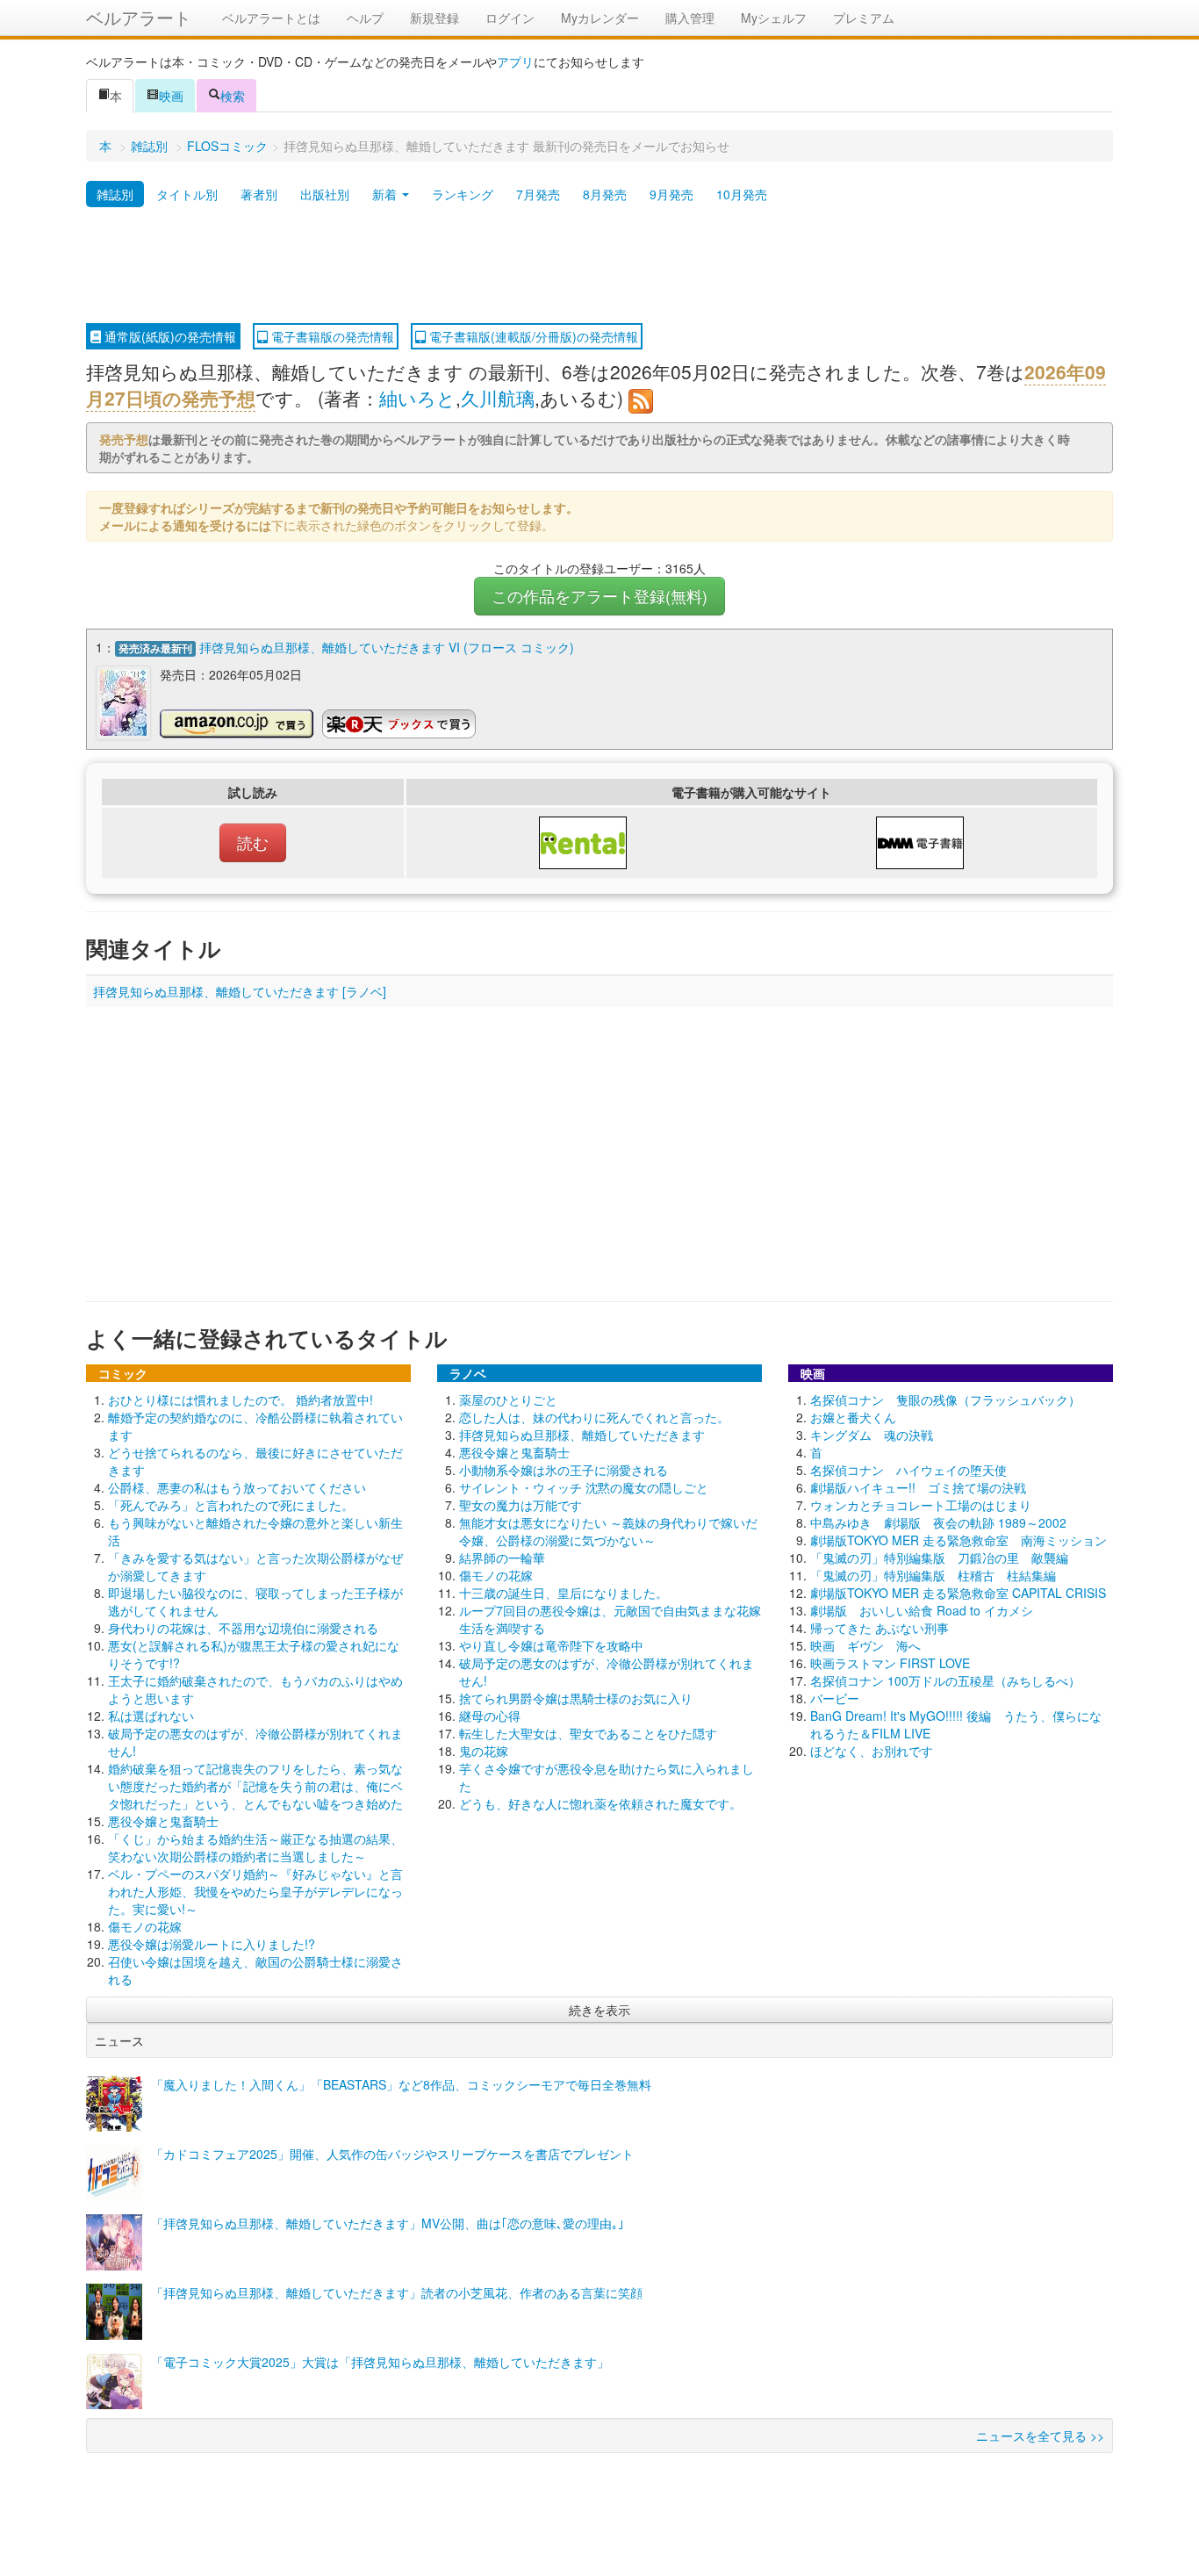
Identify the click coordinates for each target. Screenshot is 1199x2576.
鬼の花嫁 (484, 1751)
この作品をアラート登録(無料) (599, 596)
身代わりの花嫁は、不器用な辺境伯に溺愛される (243, 1628)
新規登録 (434, 18)
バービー (835, 1698)
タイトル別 (187, 194)
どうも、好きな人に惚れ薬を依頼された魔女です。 (600, 1803)
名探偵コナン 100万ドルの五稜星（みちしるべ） (945, 1680)
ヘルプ (365, 18)
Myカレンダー (600, 18)
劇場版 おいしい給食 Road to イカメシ (922, 1610)
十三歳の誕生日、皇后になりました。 (564, 1593)
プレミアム (864, 18)
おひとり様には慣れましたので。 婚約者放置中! (241, 1400)
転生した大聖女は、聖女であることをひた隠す (588, 1733)
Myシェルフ (774, 18)
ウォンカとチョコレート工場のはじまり (921, 1505)
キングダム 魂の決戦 (872, 1435)
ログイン (510, 18)
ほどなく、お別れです (872, 1751)
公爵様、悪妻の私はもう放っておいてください (237, 1487)
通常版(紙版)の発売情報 (169, 336)
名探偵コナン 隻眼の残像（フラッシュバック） (945, 1400)
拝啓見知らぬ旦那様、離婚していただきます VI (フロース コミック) (387, 647)
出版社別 (325, 194)
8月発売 (605, 194)
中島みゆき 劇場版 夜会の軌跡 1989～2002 (938, 1522)
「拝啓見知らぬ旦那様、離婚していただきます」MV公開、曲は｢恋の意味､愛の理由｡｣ (388, 2223)
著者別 (259, 194)
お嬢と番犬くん (853, 1417)
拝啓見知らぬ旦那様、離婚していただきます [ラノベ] (240, 991)
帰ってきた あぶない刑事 (880, 1628)
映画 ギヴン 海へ (865, 1645)
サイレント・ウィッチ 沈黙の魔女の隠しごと (584, 1487)
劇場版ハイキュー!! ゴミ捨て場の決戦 (918, 1487)
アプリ (515, 61)
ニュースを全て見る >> (1040, 2436)
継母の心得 (490, 1716)
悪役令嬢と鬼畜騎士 (163, 1821)
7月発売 (538, 194)
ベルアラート (139, 17)
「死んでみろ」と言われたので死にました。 (231, 1505)
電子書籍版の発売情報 (331, 336)
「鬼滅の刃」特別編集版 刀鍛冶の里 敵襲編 (939, 1558)
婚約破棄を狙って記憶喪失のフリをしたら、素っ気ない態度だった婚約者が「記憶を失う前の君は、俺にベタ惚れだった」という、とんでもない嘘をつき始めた (255, 1786)
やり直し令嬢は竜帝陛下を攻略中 (551, 1645)
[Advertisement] (599, 266)
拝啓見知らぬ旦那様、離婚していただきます (582, 1435)
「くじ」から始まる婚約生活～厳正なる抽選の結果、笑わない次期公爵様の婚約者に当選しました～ (255, 1847)
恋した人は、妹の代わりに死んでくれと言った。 (594, 1417)
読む (253, 842)
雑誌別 (149, 146)
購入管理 (690, 18)
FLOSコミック (227, 146)
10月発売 (742, 194)
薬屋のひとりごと (508, 1400)
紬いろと (417, 398)
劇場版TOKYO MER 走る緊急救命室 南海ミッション (958, 1540)
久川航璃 (498, 398)
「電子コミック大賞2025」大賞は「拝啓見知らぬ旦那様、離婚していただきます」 (380, 2362)
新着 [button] (386, 194)
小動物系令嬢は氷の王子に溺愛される (564, 1470)
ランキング (463, 194)
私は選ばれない (151, 1716)
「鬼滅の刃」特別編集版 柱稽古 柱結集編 (933, 1575)
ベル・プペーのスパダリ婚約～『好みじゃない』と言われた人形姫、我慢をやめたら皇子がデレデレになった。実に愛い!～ (255, 1891)
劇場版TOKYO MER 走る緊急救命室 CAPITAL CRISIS (958, 1593)
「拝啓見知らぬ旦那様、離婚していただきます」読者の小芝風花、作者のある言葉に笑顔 (397, 2292)
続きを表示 (599, 2010)
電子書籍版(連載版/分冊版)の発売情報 (532, 336)
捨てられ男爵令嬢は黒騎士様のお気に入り (576, 1698)
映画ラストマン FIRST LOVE (890, 1663)
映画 (171, 96)
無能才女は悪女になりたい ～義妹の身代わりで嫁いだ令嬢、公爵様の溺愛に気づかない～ (608, 1531)
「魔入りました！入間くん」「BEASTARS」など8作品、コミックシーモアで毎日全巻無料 (401, 2084)
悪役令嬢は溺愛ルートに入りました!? (212, 1944)
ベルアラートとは (271, 18)
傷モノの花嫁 (145, 1926)
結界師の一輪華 (502, 1558)
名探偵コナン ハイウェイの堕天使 (908, 1470)
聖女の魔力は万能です (521, 1505)
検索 (233, 96)
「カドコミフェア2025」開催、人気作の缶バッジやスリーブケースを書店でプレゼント (392, 2154)
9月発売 (671, 194)
